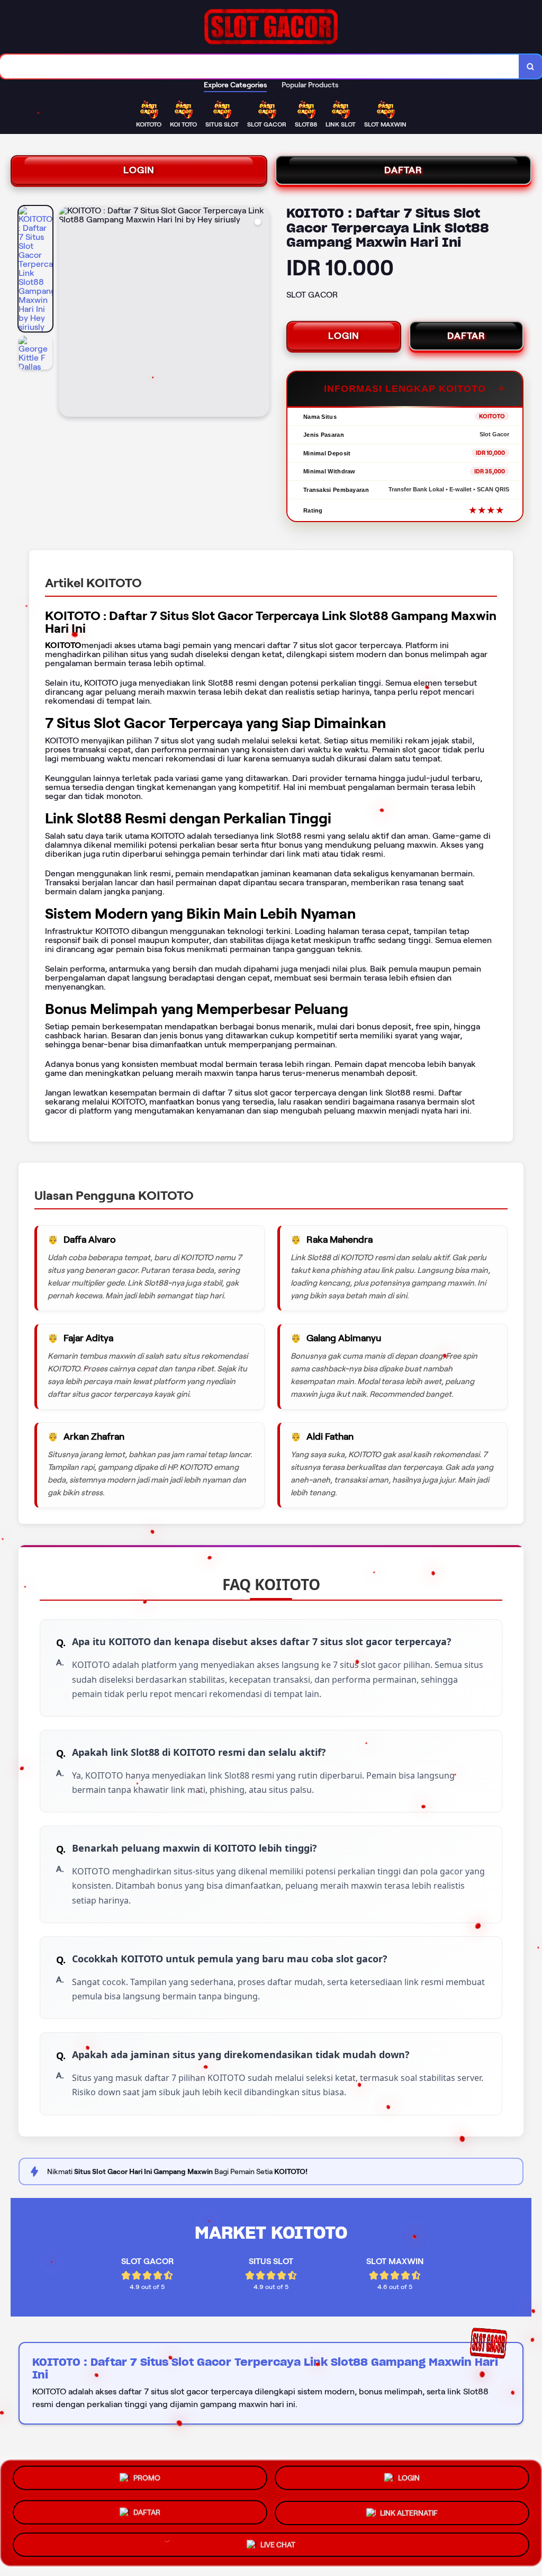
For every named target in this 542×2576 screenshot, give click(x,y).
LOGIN (139, 170)
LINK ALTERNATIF (409, 2510)
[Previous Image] (67, 313)
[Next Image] (261, 313)
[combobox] (260, 66)
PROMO (147, 2481)
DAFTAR (403, 170)
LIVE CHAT (278, 2541)
